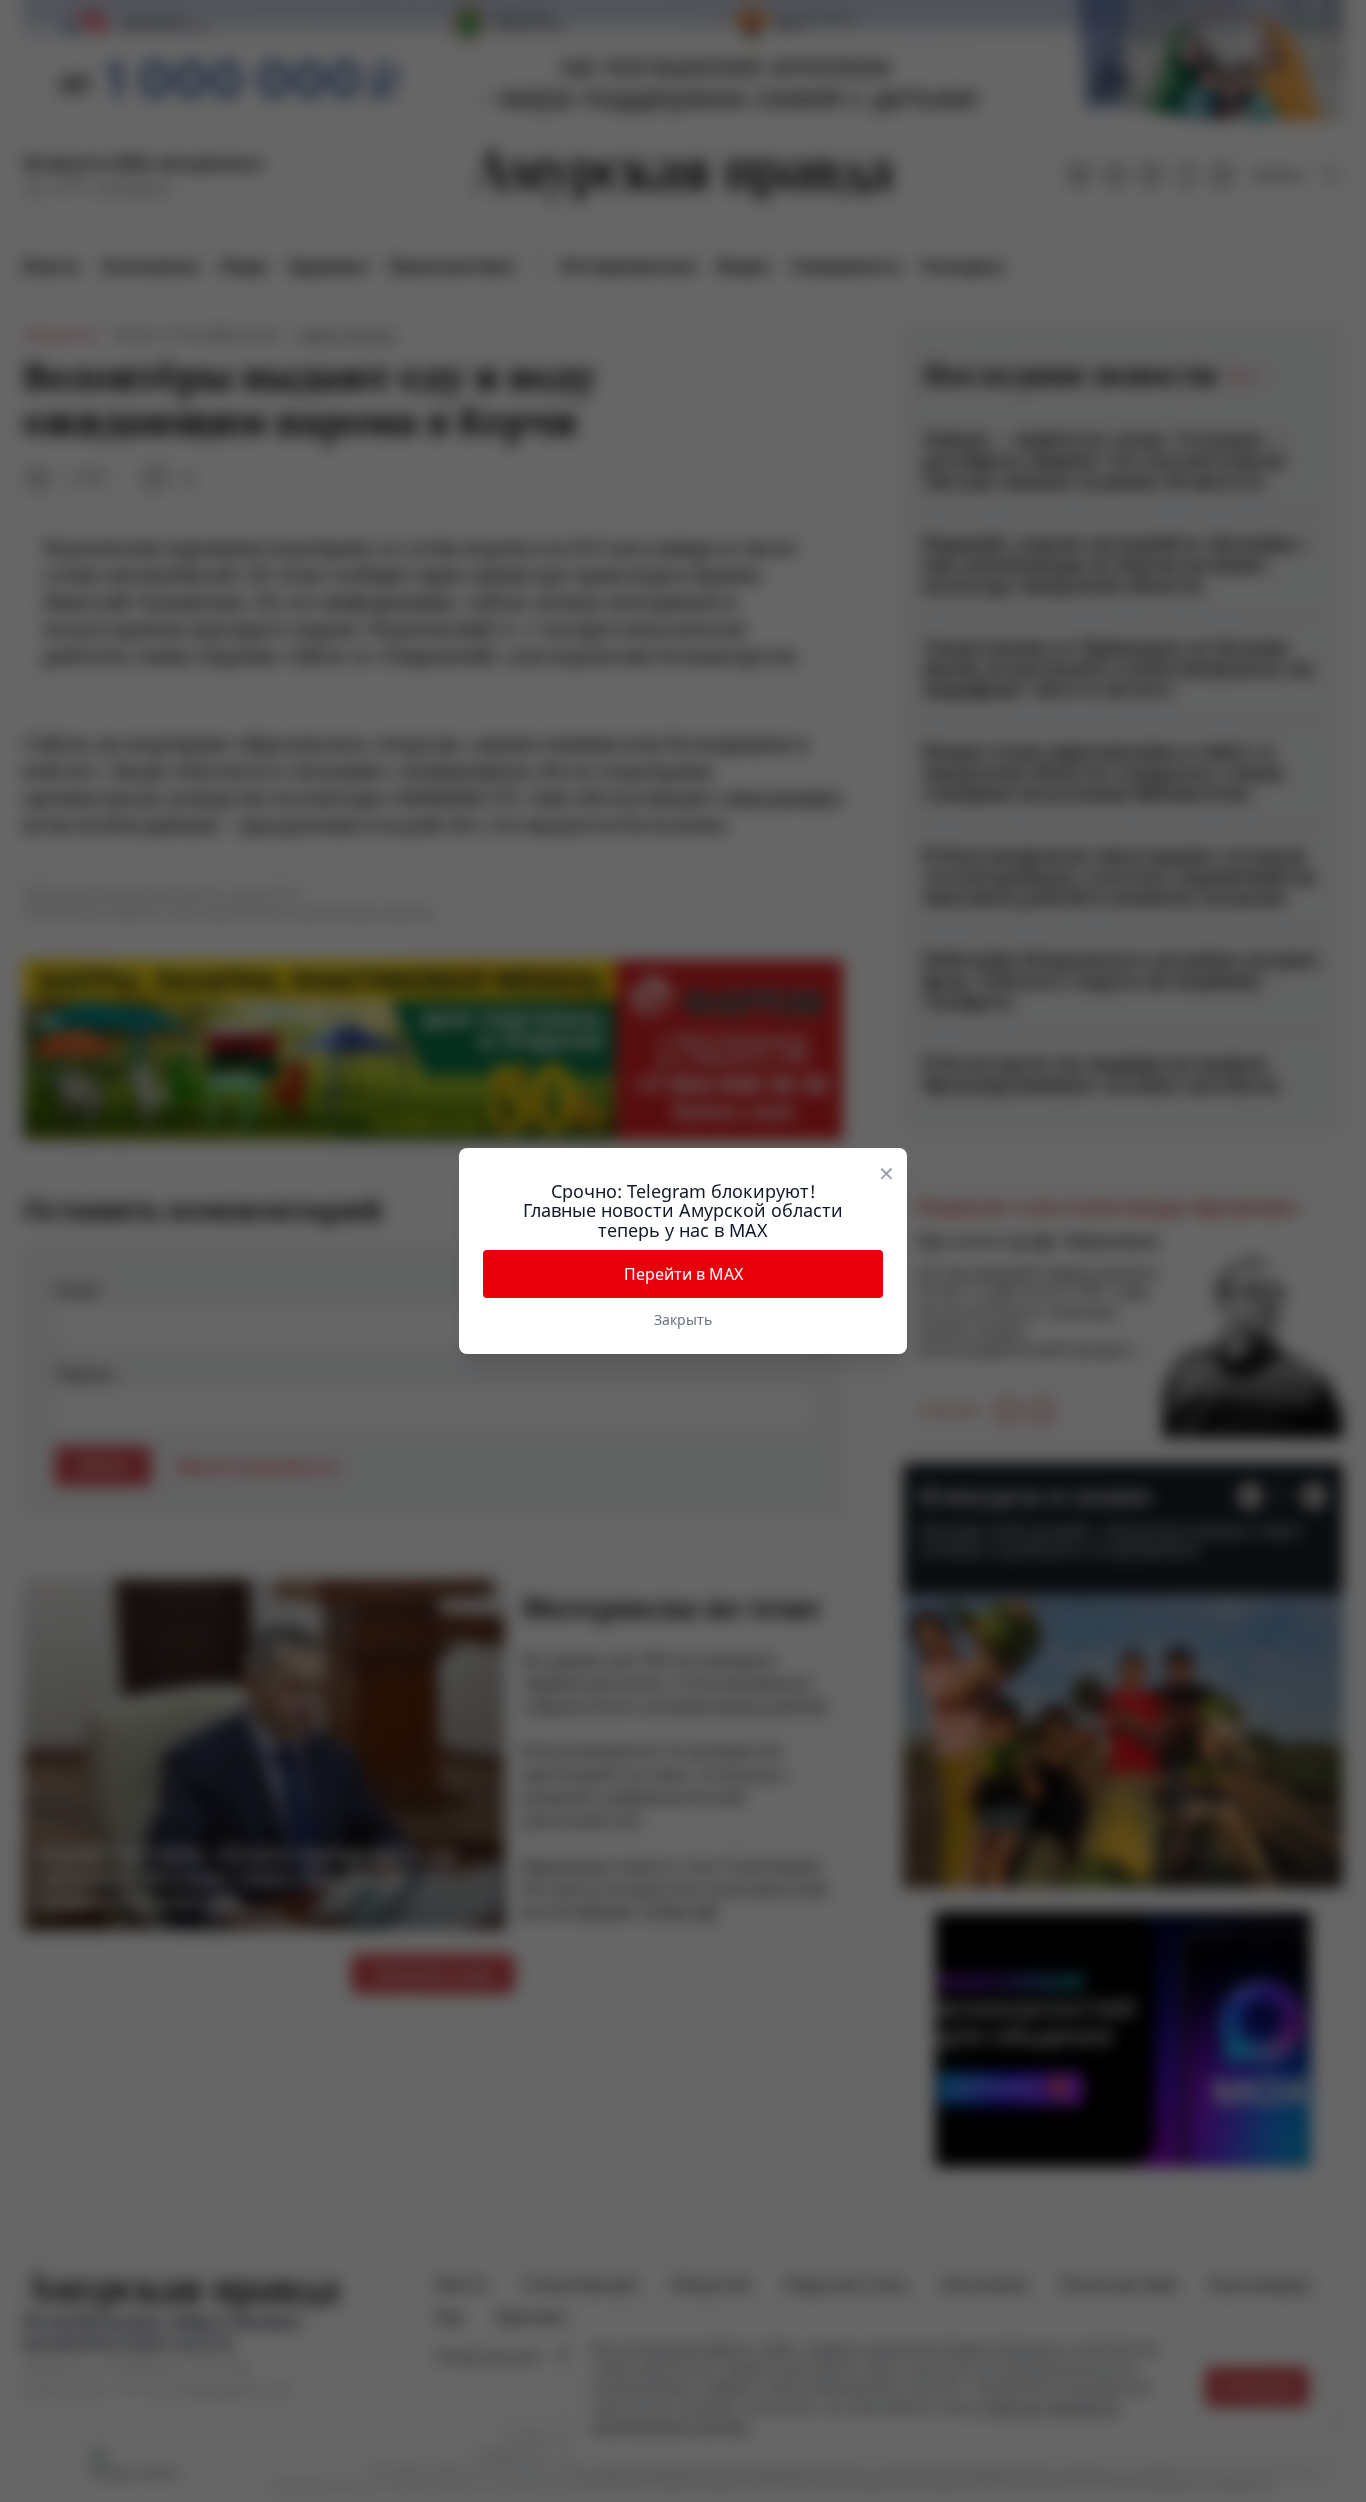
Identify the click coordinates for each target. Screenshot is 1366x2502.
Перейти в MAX (683, 1274)
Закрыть (683, 1319)
